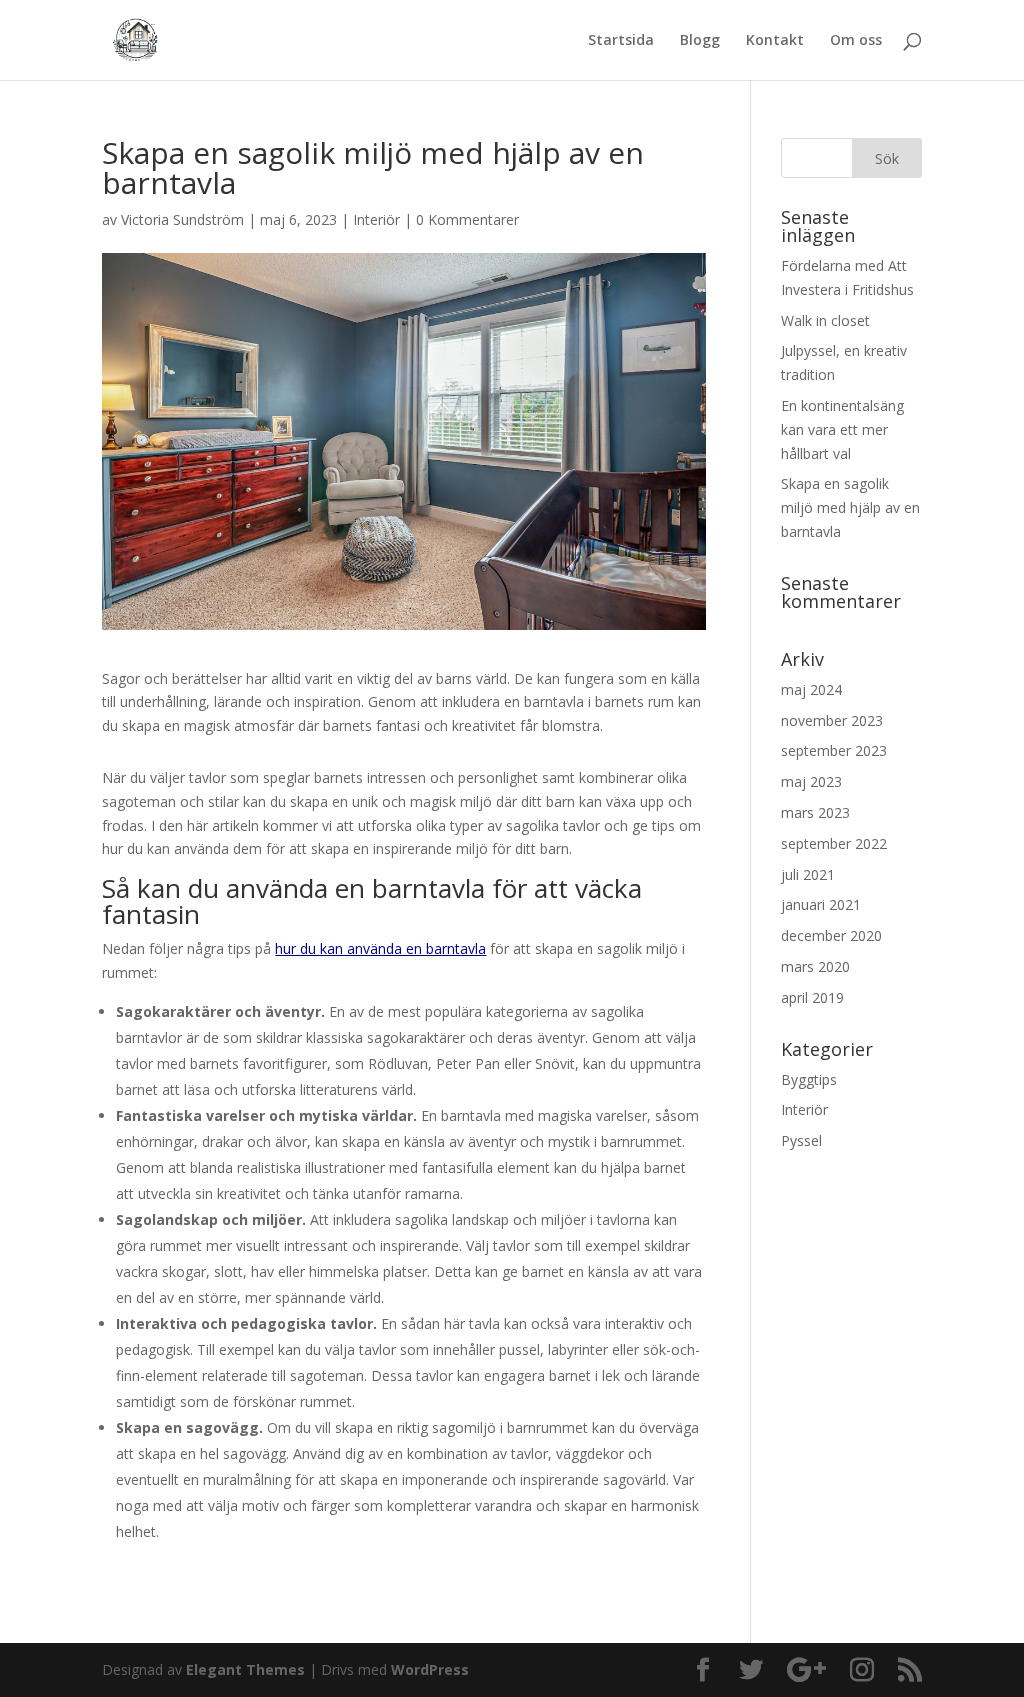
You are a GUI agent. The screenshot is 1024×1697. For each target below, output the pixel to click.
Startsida (621, 41)
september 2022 (834, 843)
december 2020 (831, 935)
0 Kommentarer (467, 219)
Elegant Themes (245, 1669)
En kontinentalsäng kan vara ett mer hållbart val (842, 429)
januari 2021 (821, 904)
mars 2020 (815, 966)
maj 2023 (811, 781)
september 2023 (834, 750)
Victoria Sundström (182, 219)
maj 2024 (811, 689)
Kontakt (775, 41)
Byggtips (809, 1079)
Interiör (376, 219)
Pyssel (801, 1140)
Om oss (856, 41)
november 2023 (832, 720)
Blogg (700, 41)
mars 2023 (815, 812)
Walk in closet (825, 320)
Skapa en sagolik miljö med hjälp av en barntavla (850, 507)
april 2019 (812, 997)
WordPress (430, 1669)
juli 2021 (808, 874)
